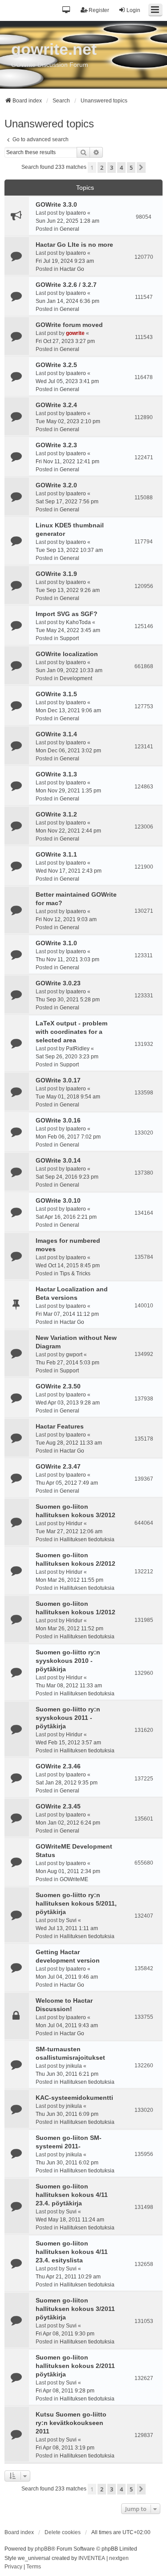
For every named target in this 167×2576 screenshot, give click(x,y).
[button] (67, 10)
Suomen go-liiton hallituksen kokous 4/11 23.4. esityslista (72, 2252)
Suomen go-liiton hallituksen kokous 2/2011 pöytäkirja (75, 2366)
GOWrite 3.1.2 (56, 814)
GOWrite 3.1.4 (56, 734)
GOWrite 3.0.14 (58, 1160)
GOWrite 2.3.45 (58, 1806)
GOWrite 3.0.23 (58, 983)
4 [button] (121, 167)
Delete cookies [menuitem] (63, 2532)
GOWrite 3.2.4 (56, 405)
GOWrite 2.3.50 (58, 1386)
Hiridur (74, 1523)
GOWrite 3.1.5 (56, 694)
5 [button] (131, 167)
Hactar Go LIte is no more (74, 245)
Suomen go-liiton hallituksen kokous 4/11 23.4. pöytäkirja (72, 2195)
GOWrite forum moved (69, 325)
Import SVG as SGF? (67, 614)
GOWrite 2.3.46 (58, 1766)
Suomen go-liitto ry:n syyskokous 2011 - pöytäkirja (68, 1718)
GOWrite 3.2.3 (56, 445)
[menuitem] (13, 2567)
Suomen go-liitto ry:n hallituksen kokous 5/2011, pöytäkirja (76, 1903)
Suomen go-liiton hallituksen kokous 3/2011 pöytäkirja (75, 2309)
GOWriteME (74, 1879)
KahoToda (78, 622)
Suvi (71, 1920)
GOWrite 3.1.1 (56, 854)
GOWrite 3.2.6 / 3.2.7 (66, 285)
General (69, 229)
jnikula (74, 2066)
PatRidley (78, 1049)
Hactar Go (72, 269)
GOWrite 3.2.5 (56, 365)
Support (69, 638)
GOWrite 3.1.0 (56, 943)
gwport (74, 1355)
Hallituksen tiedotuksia (87, 1539)
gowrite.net (54, 49)
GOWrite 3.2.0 (56, 485)
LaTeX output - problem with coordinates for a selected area (71, 1032)
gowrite (75, 333)
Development (76, 678)
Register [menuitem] (99, 10)
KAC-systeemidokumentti (74, 2098)
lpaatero (76, 213)
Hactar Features (60, 1426)
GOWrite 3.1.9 (56, 574)
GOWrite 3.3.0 (56, 204)
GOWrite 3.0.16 (58, 1120)
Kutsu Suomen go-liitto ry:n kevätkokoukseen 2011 (71, 2423)
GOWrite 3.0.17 (58, 1080)
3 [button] (112, 167)
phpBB (43, 2549)
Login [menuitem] (133, 10)
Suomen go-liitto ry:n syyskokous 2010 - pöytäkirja (68, 1661)
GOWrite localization (67, 654)
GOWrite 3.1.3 (56, 774)
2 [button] (102, 167)
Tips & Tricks (75, 1274)
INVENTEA (92, 2558)
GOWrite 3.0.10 (58, 1200)
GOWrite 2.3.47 (58, 1466)
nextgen (119, 2558)
